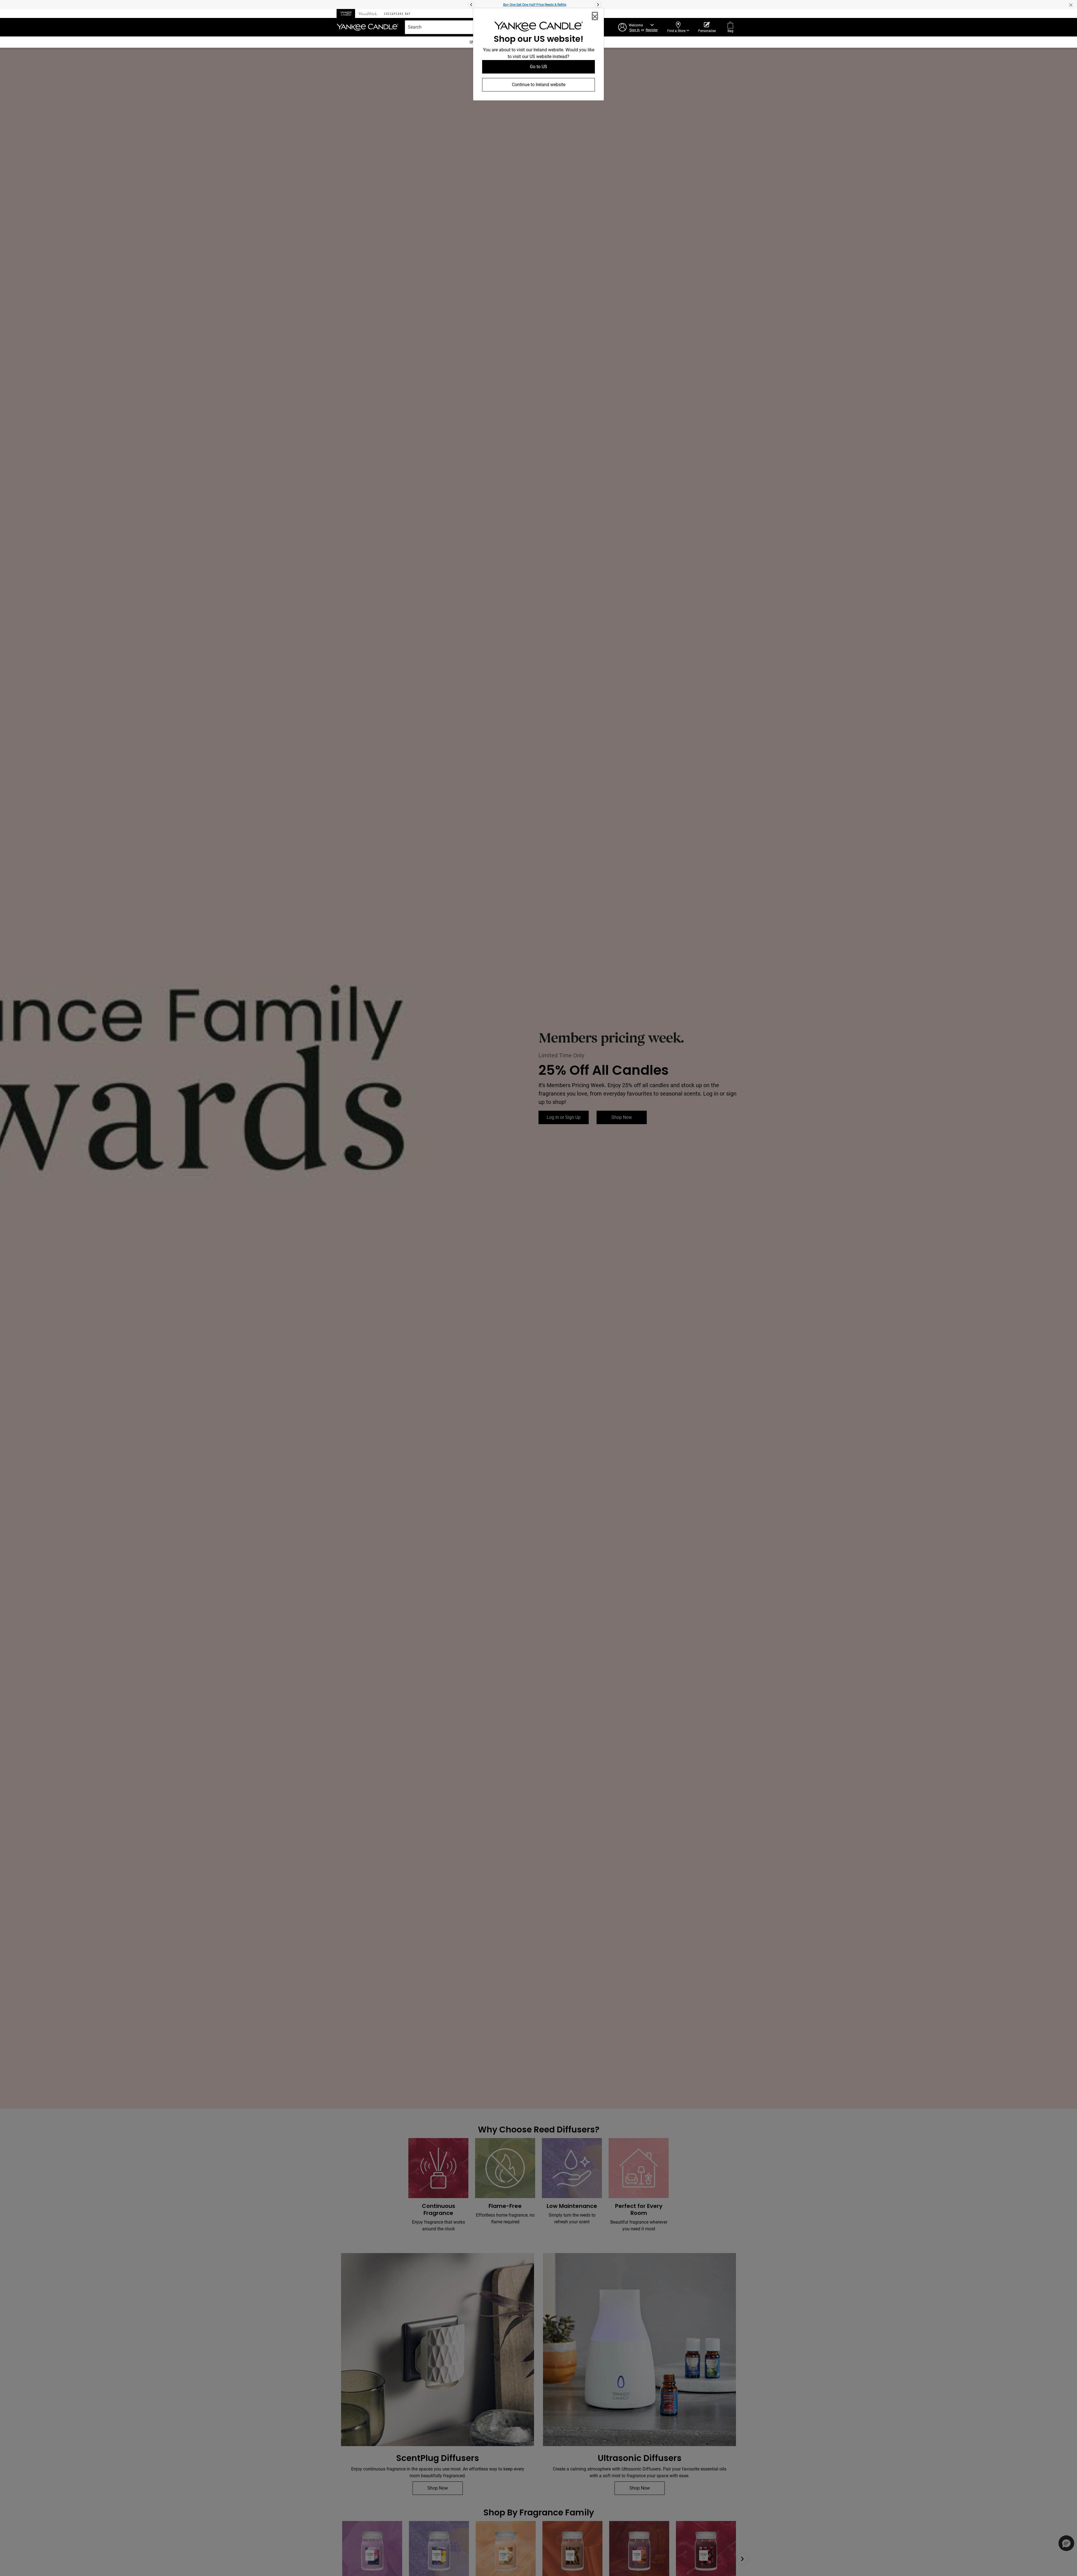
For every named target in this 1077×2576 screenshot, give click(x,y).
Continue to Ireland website (539, 85)
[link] (538, 28)
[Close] (595, 16)
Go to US (538, 67)
